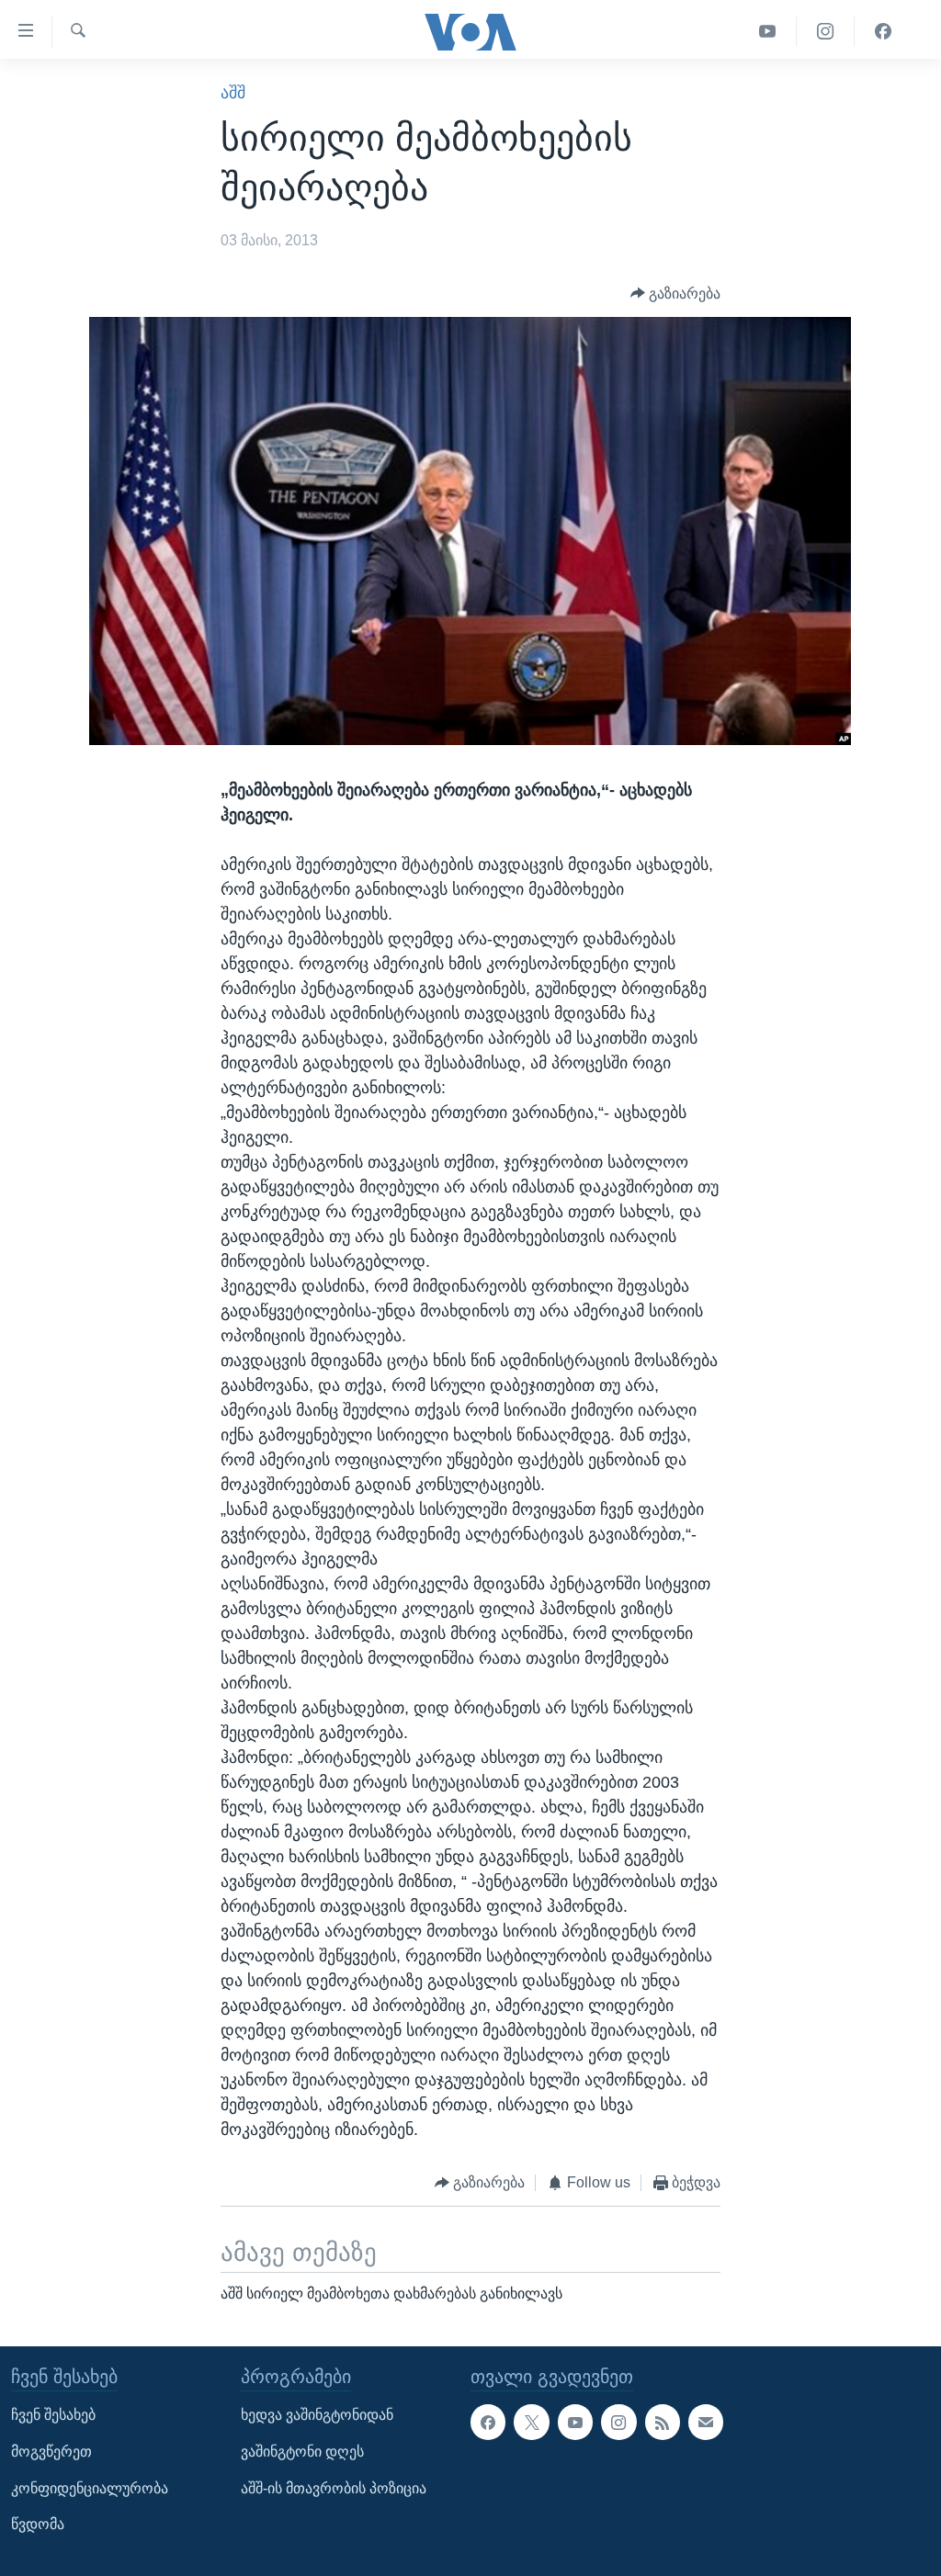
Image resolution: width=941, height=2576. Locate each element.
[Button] (676, 294)
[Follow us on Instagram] (618, 2422)
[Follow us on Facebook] (488, 2422)
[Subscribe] (706, 2422)
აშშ (233, 93)
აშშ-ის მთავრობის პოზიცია (334, 2487)
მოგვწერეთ (51, 2452)
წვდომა (38, 2524)
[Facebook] (883, 32)
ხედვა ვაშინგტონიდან (317, 2415)
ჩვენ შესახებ (53, 2415)
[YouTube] (768, 32)
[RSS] (663, 2422)
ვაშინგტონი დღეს (302, 2452)
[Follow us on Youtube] (575, 2422)
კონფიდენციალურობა (90, 2487)
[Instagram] (826, 32)
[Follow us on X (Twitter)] (531, 2422)
